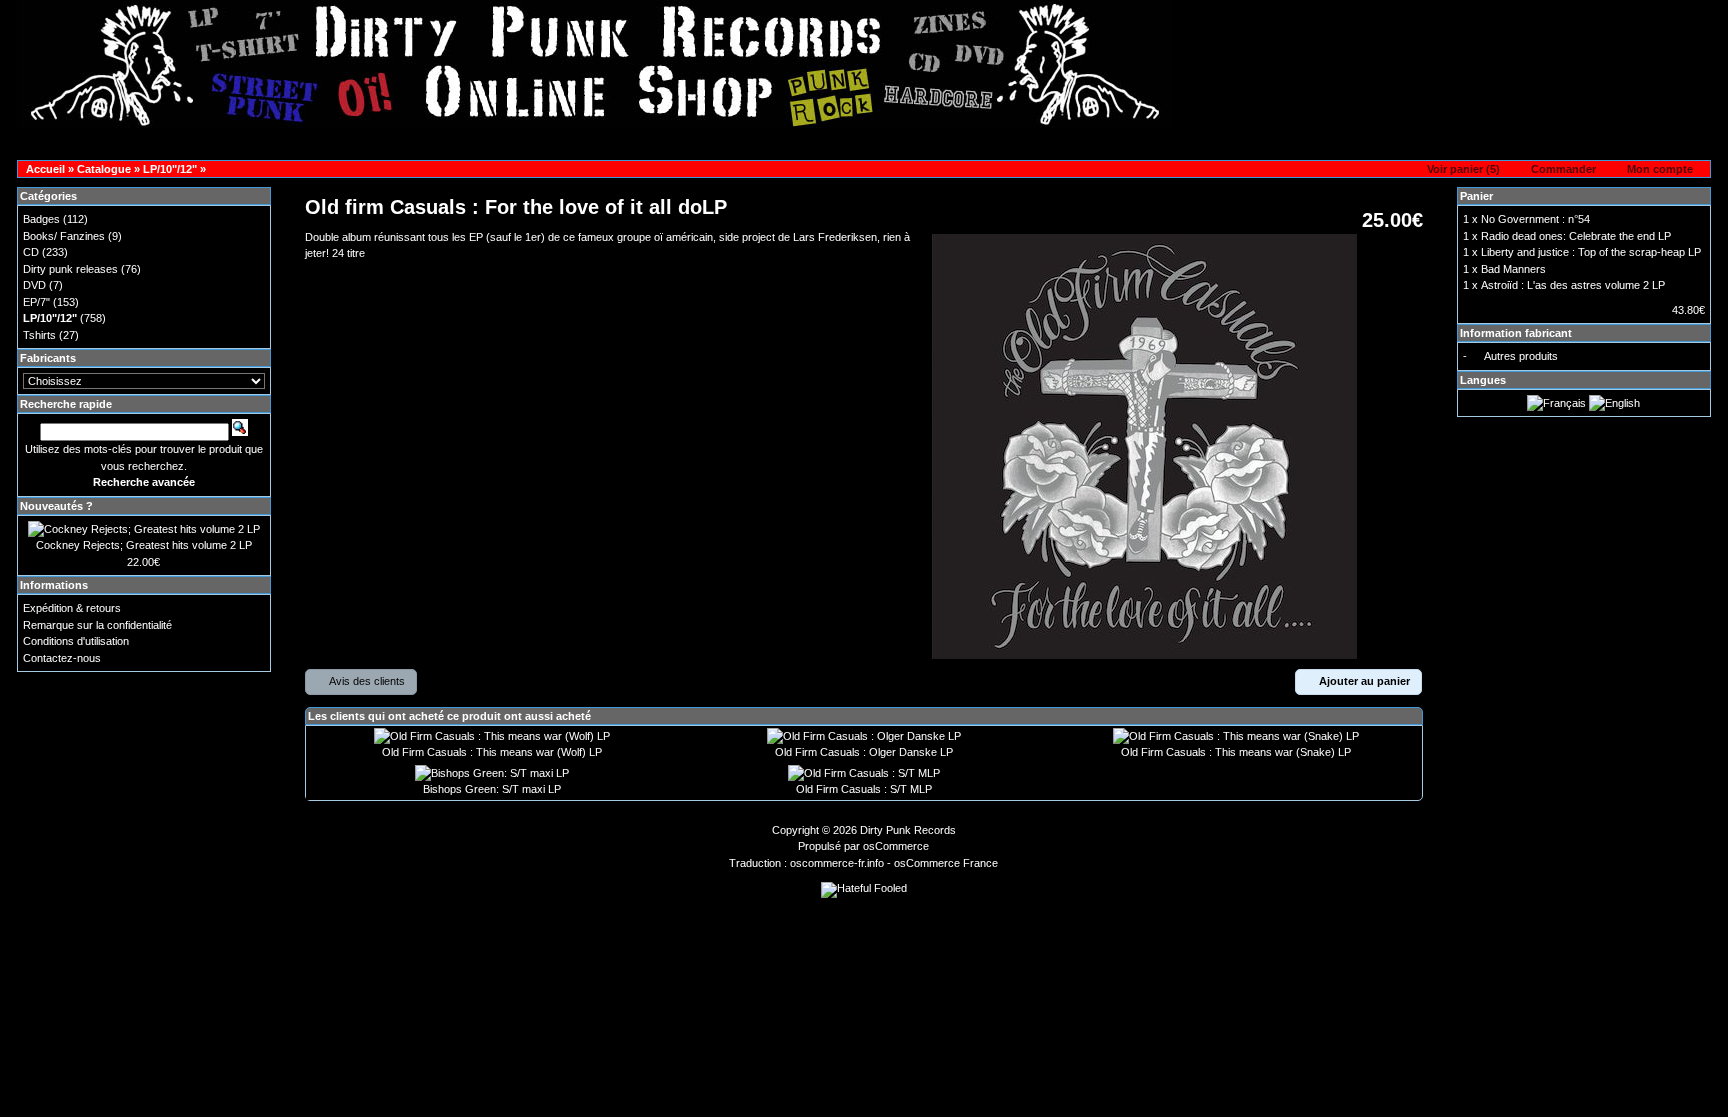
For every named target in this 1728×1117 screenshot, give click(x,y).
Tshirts (39, 335)
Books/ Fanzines (64, 236)
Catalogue (104, 169)
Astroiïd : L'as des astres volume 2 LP (1573, 285)
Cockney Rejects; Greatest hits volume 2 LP (144, 545)
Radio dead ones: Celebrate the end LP (1576, 236)
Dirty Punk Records (908, 830)
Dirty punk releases (70, 269)
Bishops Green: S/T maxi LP (492, 789)
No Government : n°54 (1535, 219)
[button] (1457, 170)
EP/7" (36, 302)
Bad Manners (1513, 269)
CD (31, 252)
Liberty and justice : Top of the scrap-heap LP (1591, 252)
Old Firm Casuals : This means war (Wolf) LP (492, 752)
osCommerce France (946, 863)
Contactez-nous (62, 658)
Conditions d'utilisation (76, 641)
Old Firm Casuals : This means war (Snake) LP (1236, 752)
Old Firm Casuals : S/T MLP (864, 789)
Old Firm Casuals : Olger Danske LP (864, 752)
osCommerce (896, 846)
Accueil (45, 169)
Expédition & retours (72, 608)
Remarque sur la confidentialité (97, 625)
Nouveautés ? (56, 506)
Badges (41, 219)
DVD (34, 285)
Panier (1476, 196)
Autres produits (1521, 356)
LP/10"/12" (170, 169)
